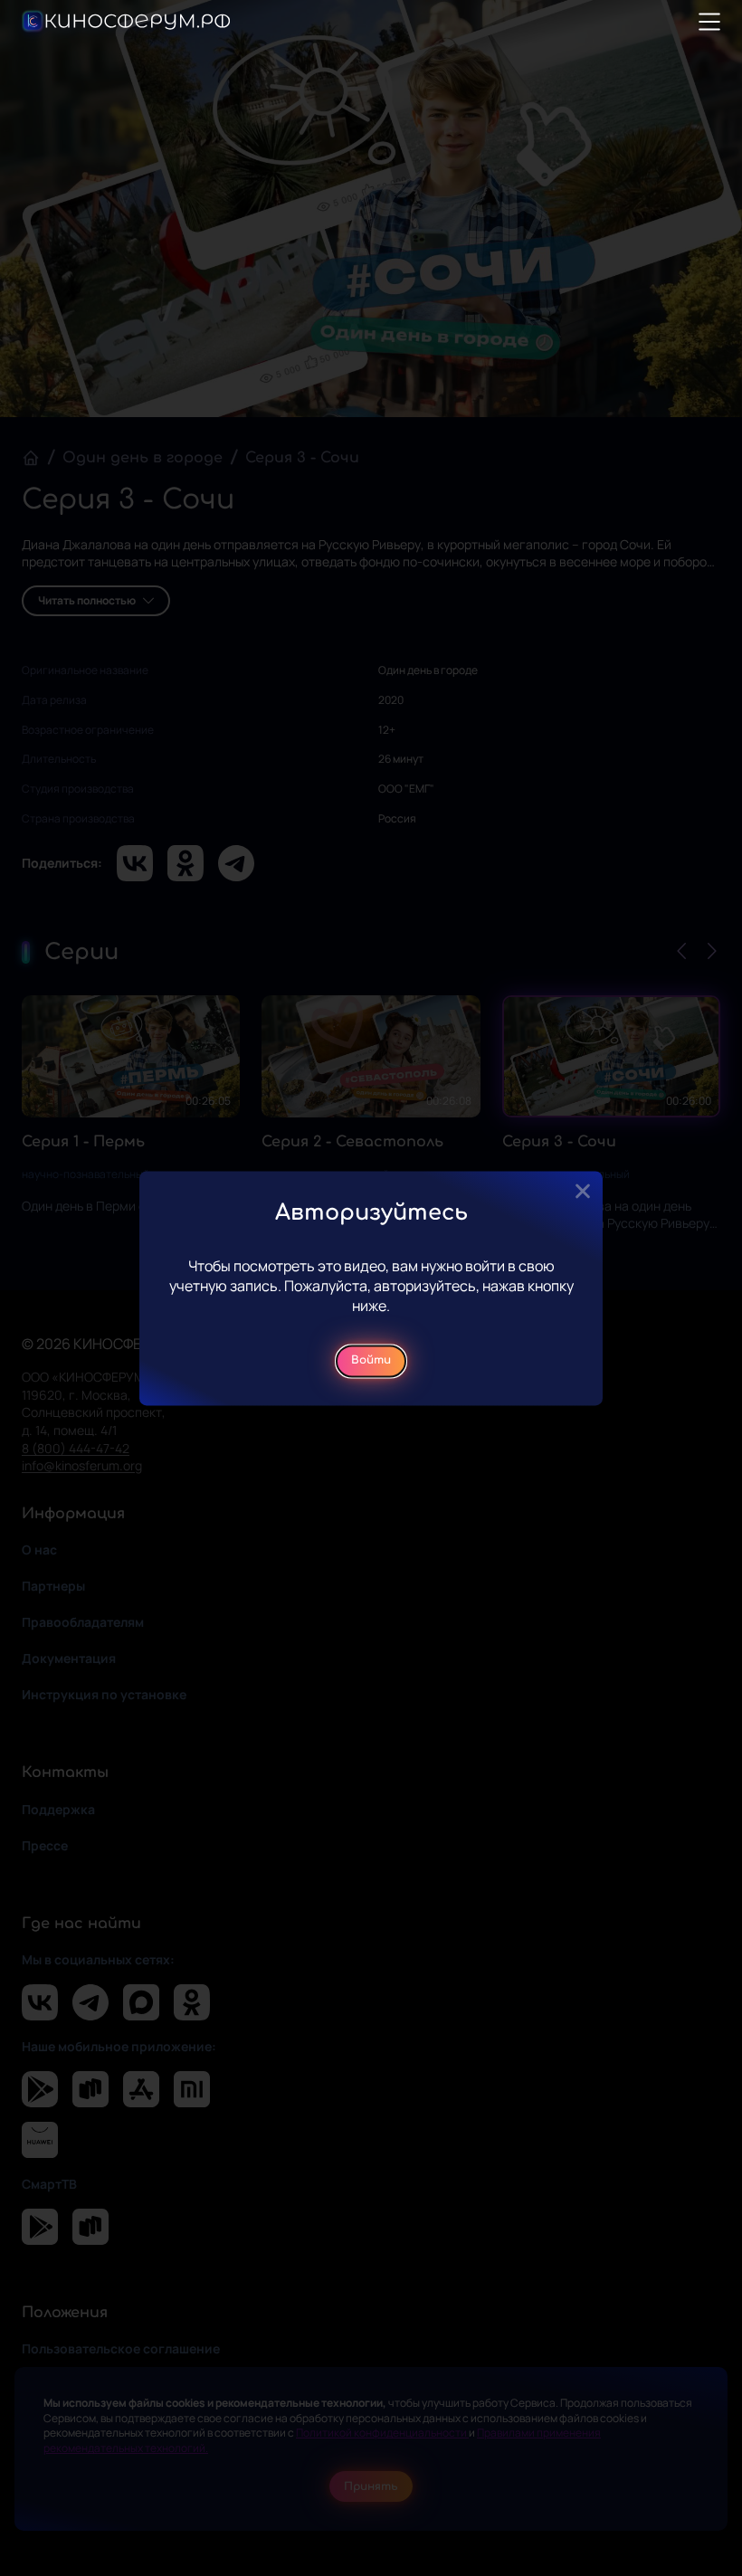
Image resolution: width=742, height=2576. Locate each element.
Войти (371, 1361)
